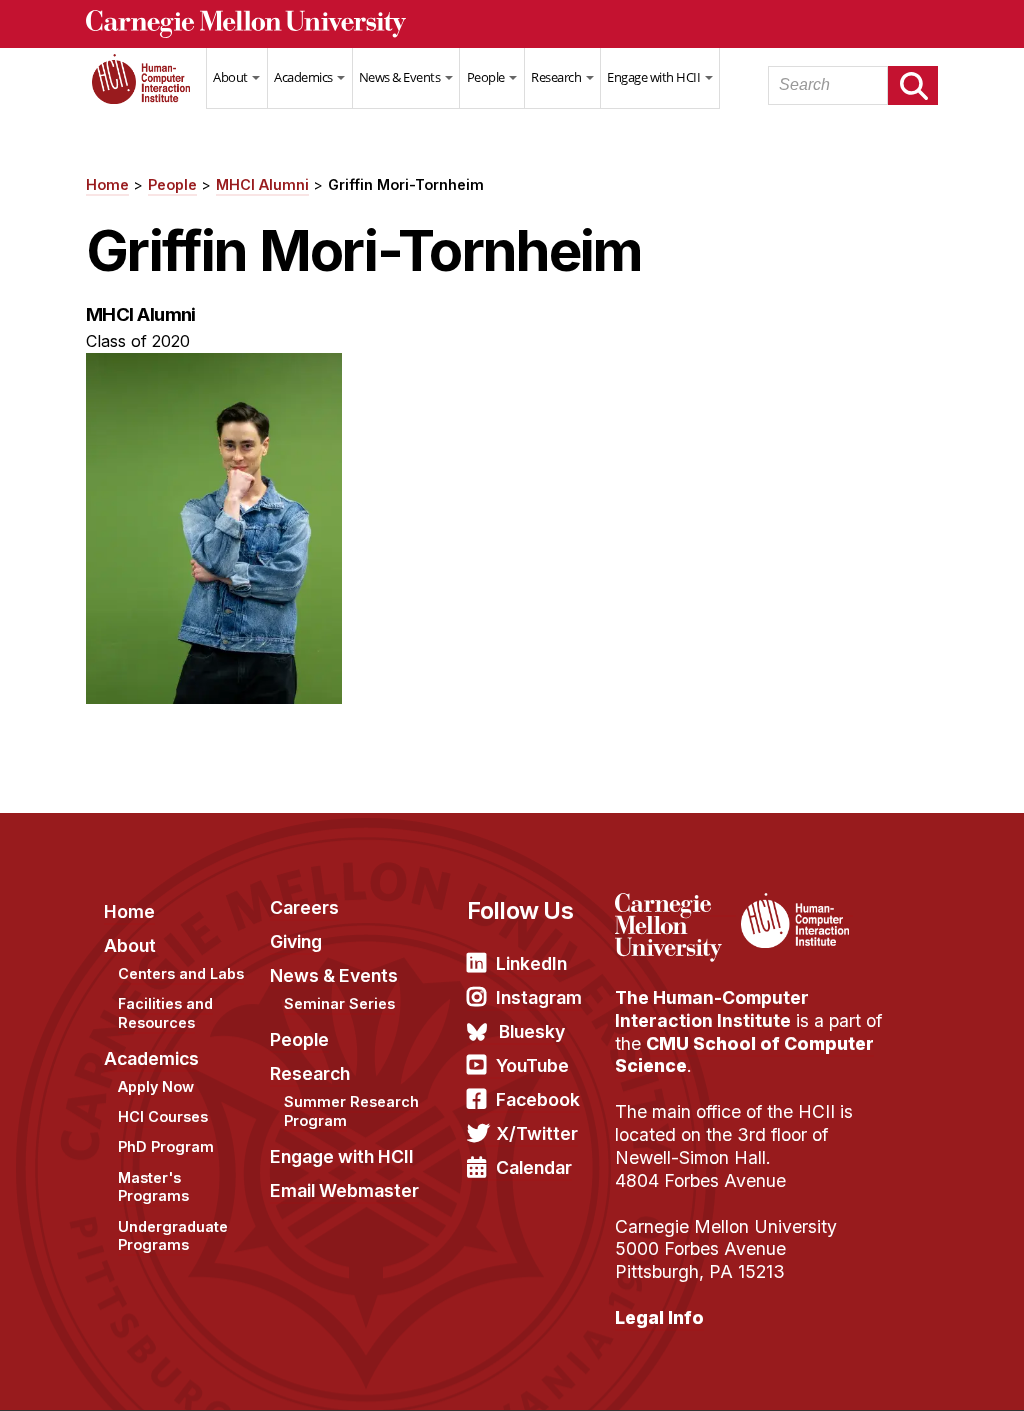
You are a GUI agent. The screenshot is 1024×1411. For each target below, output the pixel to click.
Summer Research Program (351, 1111)
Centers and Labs (181, 973)
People (487, 77)
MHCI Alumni (262, 184)
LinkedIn (531, 963)
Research (557, 77)
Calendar (534, 1167)
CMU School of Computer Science (744, 1055)
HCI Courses (163, 1116)
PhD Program (166, 1146)
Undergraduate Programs (173, 1236)
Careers (304, 907)
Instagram (539, 997)
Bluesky (532, 1031)
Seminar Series (339, 1003)
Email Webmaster (344, 1190)
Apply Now (156, 1086)
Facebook (538, 1099)
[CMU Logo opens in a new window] (512, 24)
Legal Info (659, 1317)
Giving (296, 941)
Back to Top (923, 1371)
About (231, 77)
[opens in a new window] (675, 905)
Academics (304, 77)
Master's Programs (153, 1187)
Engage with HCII (655, 77)
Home (146, 91)
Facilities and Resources (165, 1013)
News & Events (401, 77)
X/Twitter (537, 1133)
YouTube (532, 1065)
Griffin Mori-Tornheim (406, 184)
